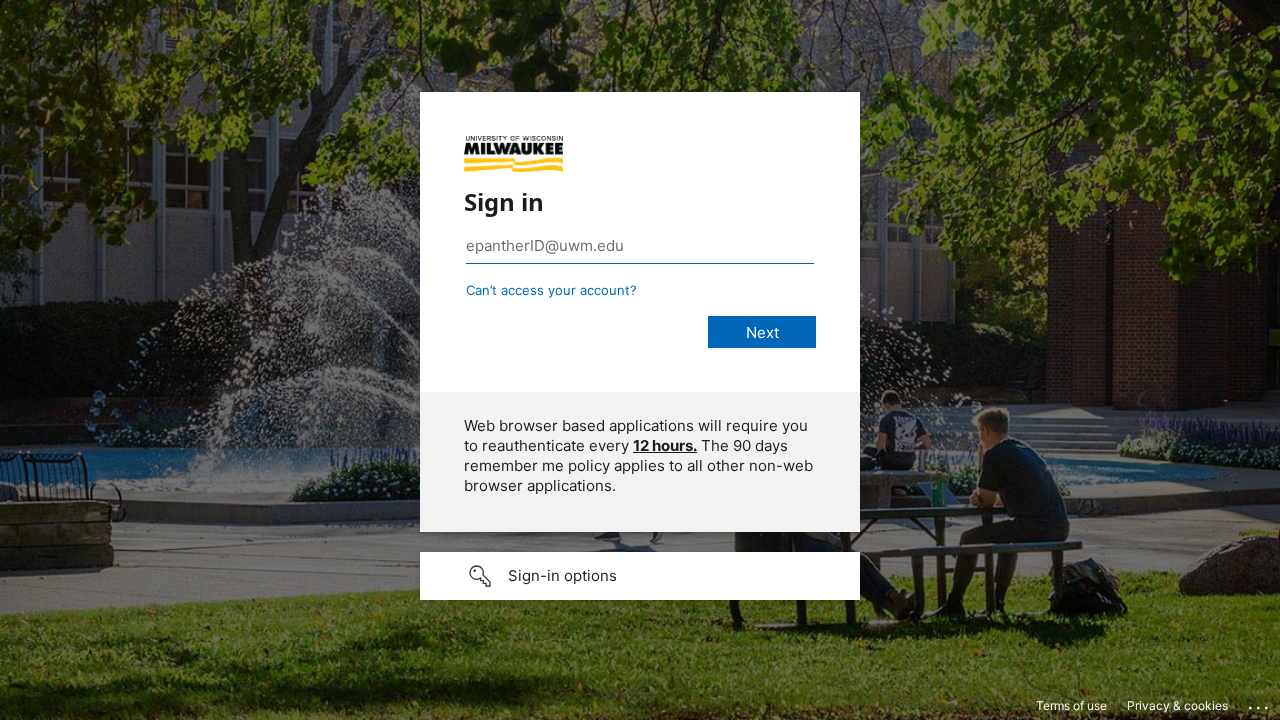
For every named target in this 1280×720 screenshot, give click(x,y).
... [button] (1260, 703)
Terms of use (1071, 705)
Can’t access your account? (551, 290)
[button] (640, 576)
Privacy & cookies (1177, 705)
